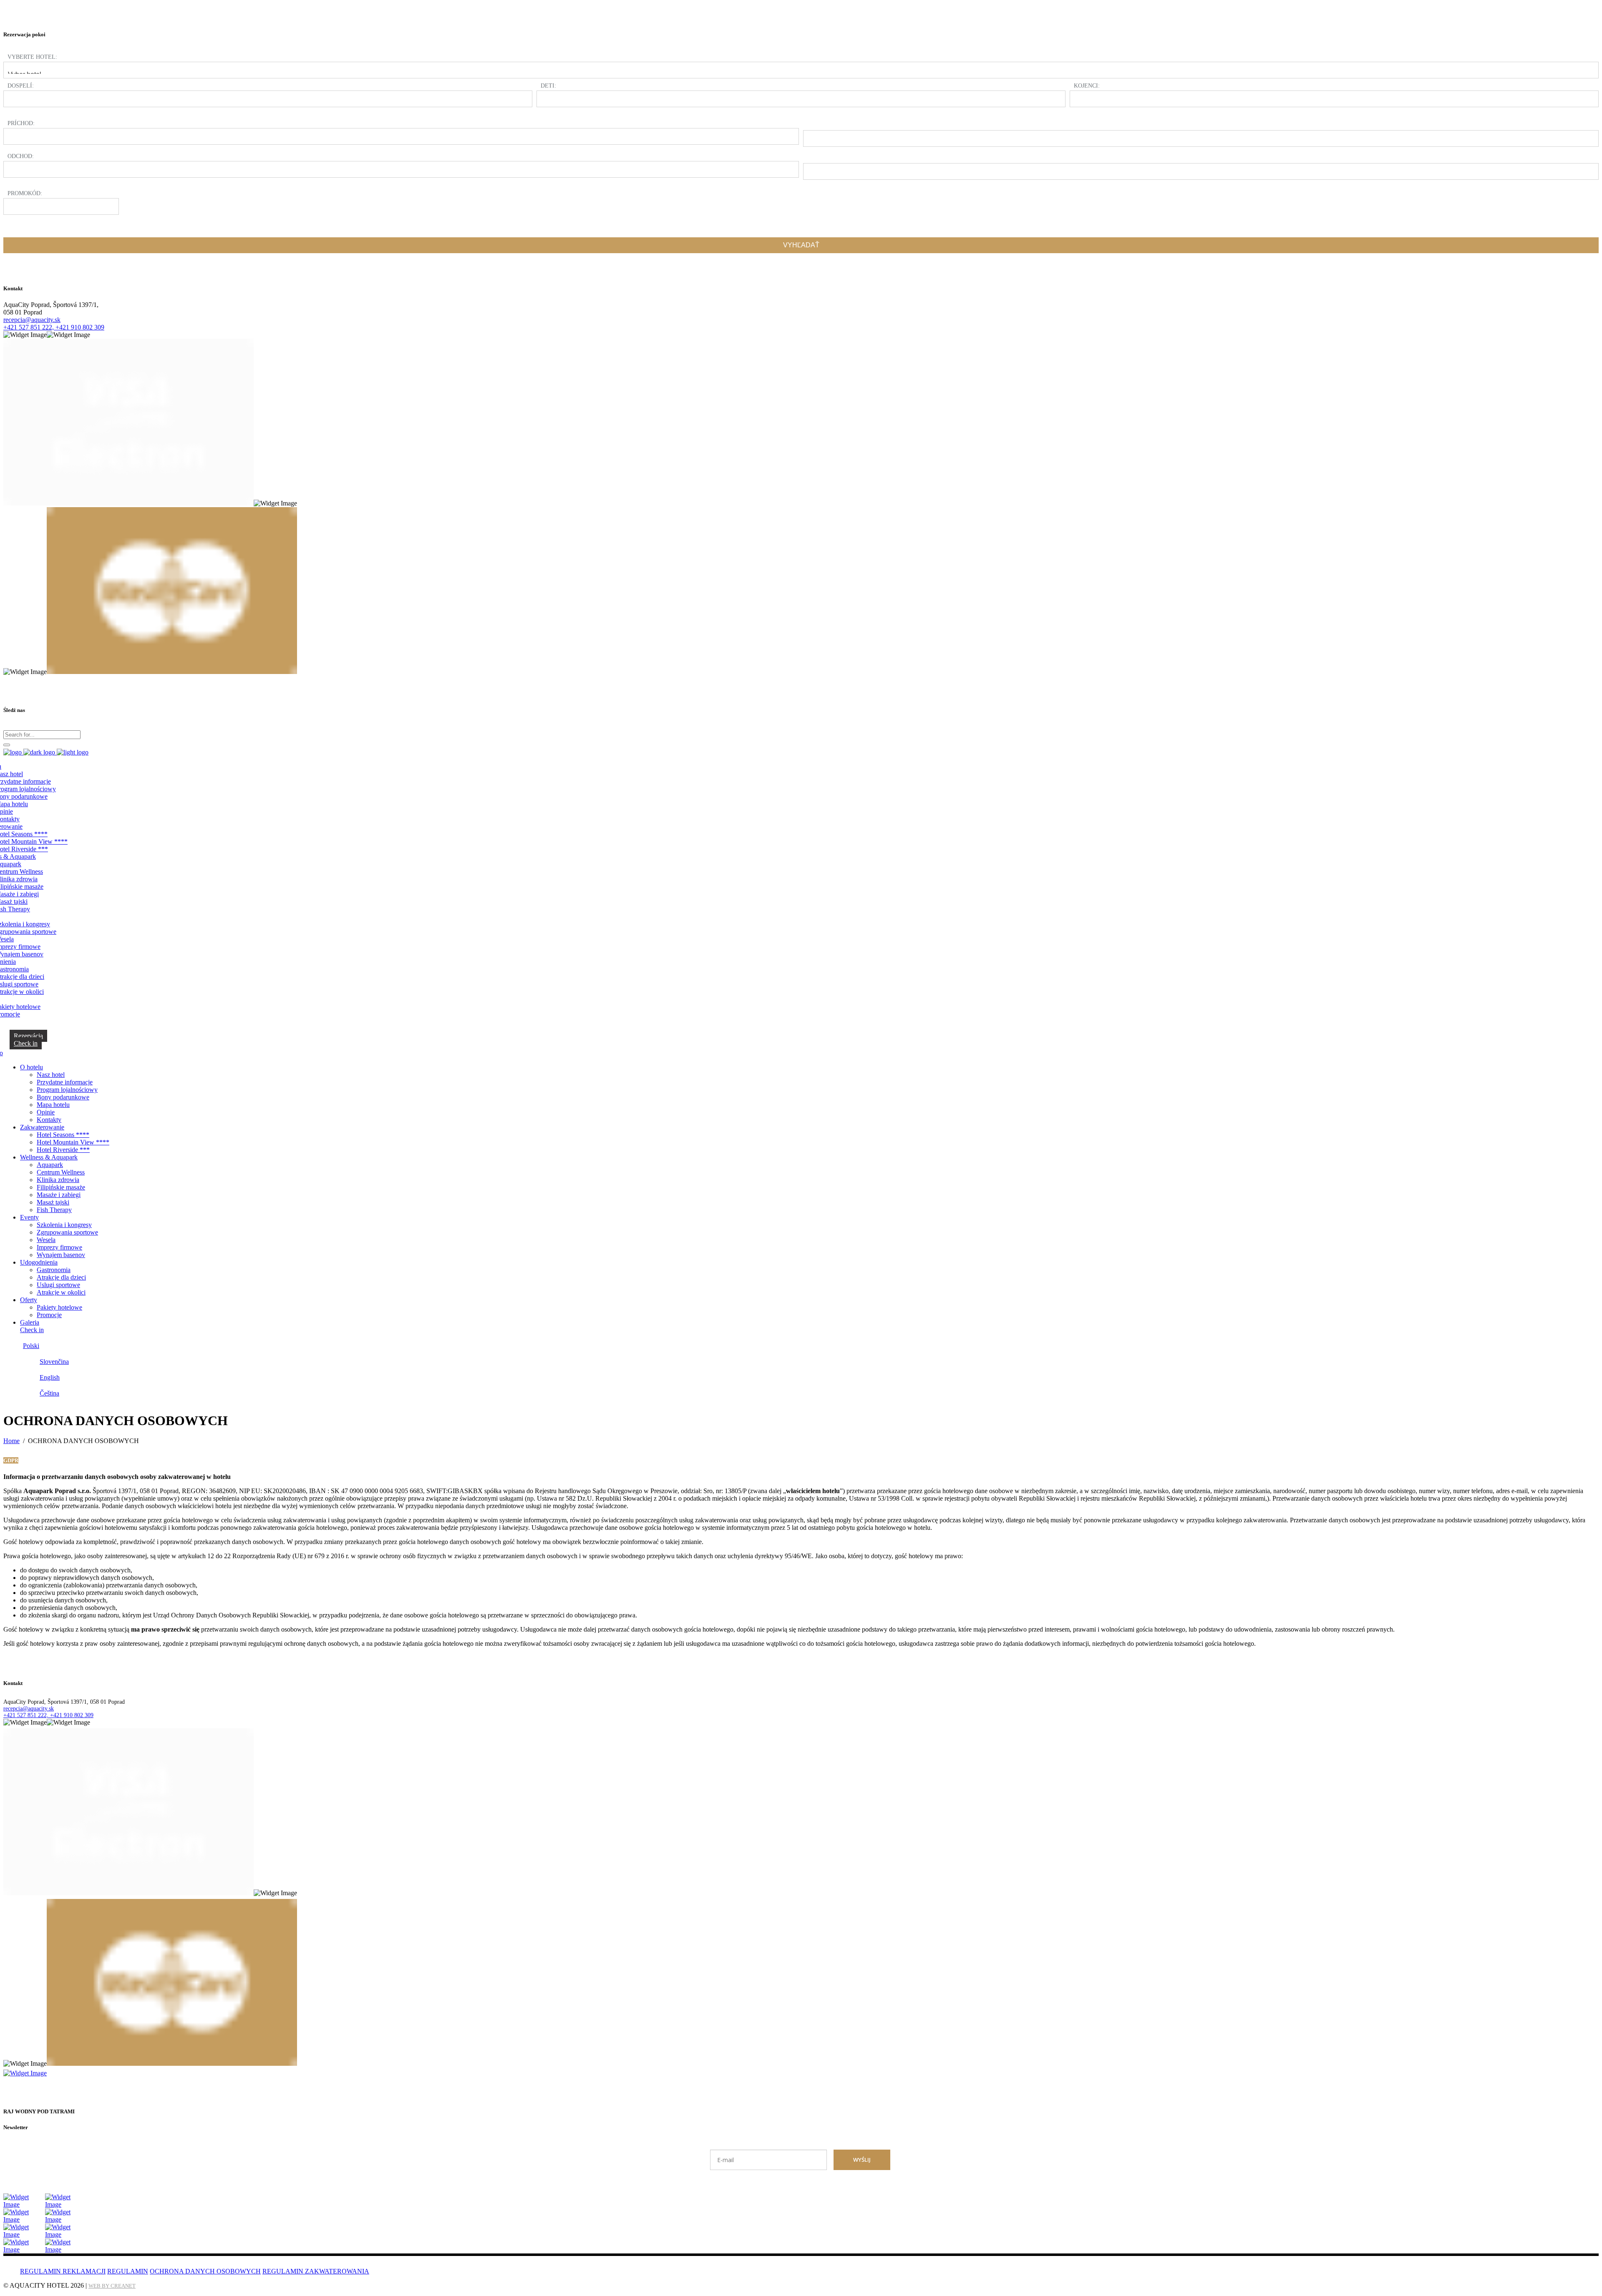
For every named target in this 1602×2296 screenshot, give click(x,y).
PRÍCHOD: (21, 123)
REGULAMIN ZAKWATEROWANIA (316, 2271)
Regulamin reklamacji (63, 2271)
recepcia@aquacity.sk (32, 320)
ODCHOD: (21, 156)
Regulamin (128, 2271)
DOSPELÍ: (21, 86)
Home (11, 1441)
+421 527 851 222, (29, 327)
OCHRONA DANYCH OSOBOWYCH (205, 2271)
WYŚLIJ (862, 2160)
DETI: (548, 86)
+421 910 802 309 (80, 327)
